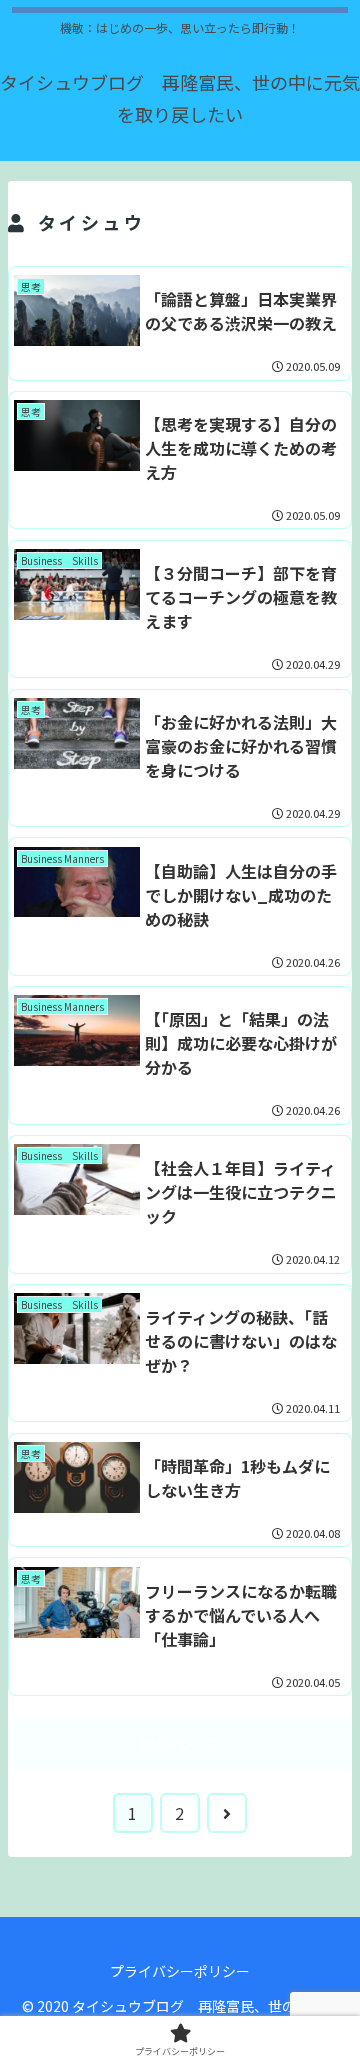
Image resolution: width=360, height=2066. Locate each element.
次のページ (180, 1744)
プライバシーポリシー (180, 1971)
